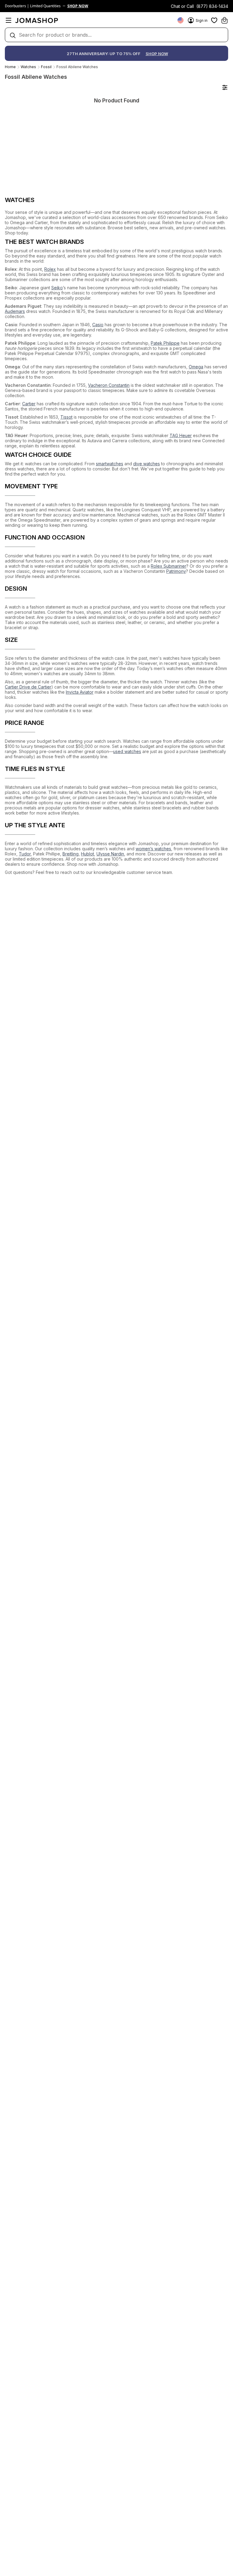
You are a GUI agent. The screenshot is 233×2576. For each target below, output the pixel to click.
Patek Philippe (165, 343)
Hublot (88, 854)
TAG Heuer (181, 435)
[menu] (8, 20)
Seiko (57, 288)
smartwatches (110, 464)
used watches (127, 751)
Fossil (46, 67)
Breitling (71, 854)
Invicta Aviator (80, 692)
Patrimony (176, 571)
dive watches (147, 464)
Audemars (15, 311)
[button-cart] (225, 20)
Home (10, 67)
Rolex (50, 269)
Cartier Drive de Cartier (28, 687)
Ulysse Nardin (110, 854)
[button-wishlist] (214, 20)
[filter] (225, 87)
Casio (98, 325)
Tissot (66, 417)
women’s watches (153, 849)
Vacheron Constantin (109, 385)
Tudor (25, 854)
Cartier (29, 404)
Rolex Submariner (169, 566)
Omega (196, 367)
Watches (28, 67)
